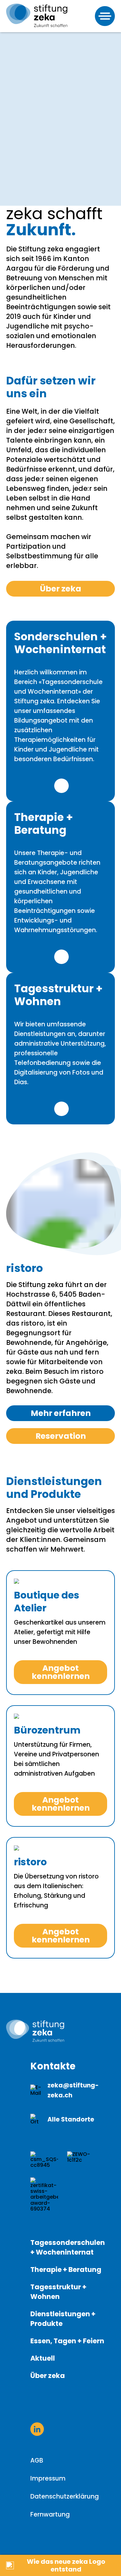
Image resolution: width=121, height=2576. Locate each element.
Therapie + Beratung (66, 2270)
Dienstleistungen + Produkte (63, 2319)
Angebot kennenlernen (61, 1672)
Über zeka (61, 589)
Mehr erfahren (61, 786)
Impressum (48, 2478)
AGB (37, 2460)
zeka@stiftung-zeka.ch (73, 2090)
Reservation (61, 1436)
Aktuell (43, 2358)
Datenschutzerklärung (65, 2496)
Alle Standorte (71, 2119)
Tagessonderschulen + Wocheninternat (68, 2247)
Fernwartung (50, 2514)
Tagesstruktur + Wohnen (58, 2292)
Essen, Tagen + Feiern (67, 2341)
